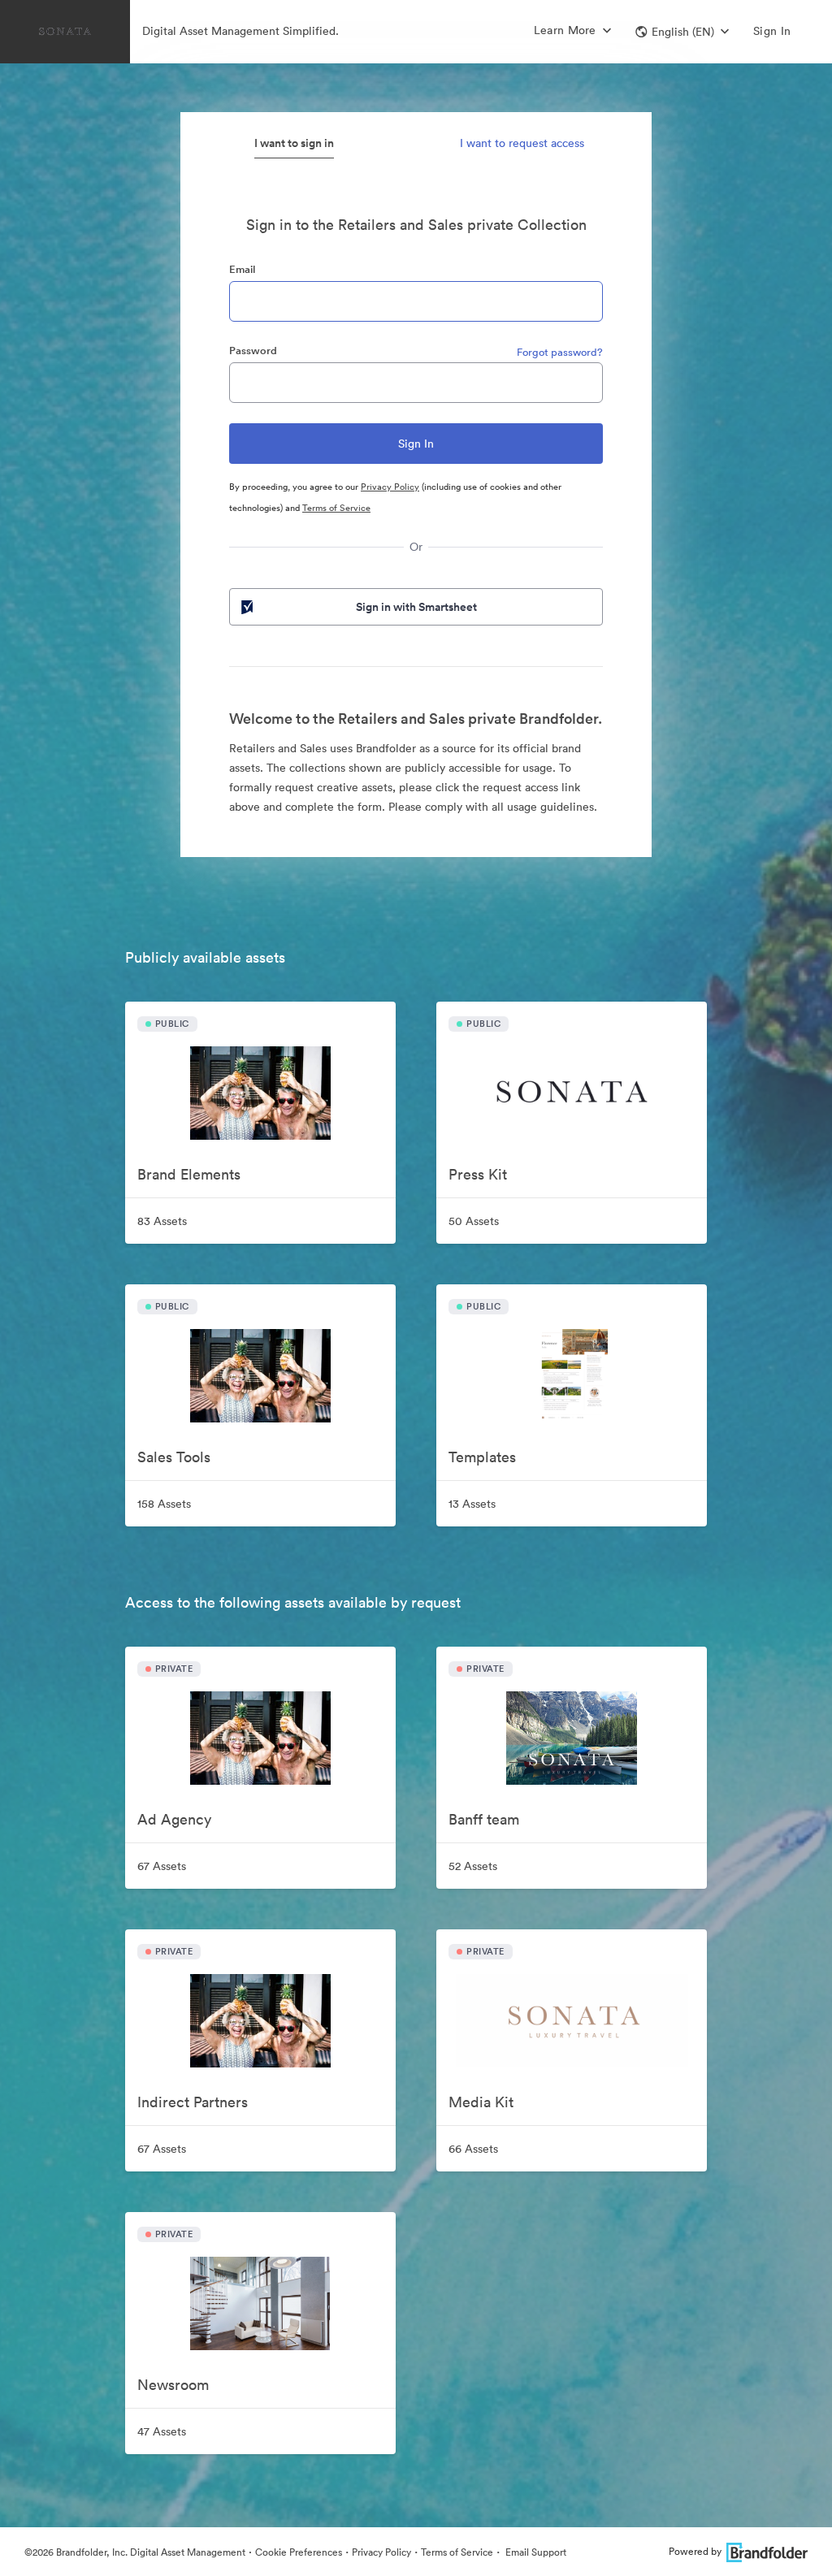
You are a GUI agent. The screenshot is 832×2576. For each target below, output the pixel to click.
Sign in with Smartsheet (416, 607)
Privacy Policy (390, 487)
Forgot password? (560, 352)
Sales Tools (174, 1457)
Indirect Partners (193, 2102)
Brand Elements (189, 1174)
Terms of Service (336, 508)
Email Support (535, 2552)
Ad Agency (174, 1819)
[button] (682, 32)
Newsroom (173, 2385)
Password (253, 351)
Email (242, 269)
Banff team (484, 1819)
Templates (482, 1457)
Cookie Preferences (299, 2552)
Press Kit (478, 1174)
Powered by (695, 2551)
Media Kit (481, 2102)
